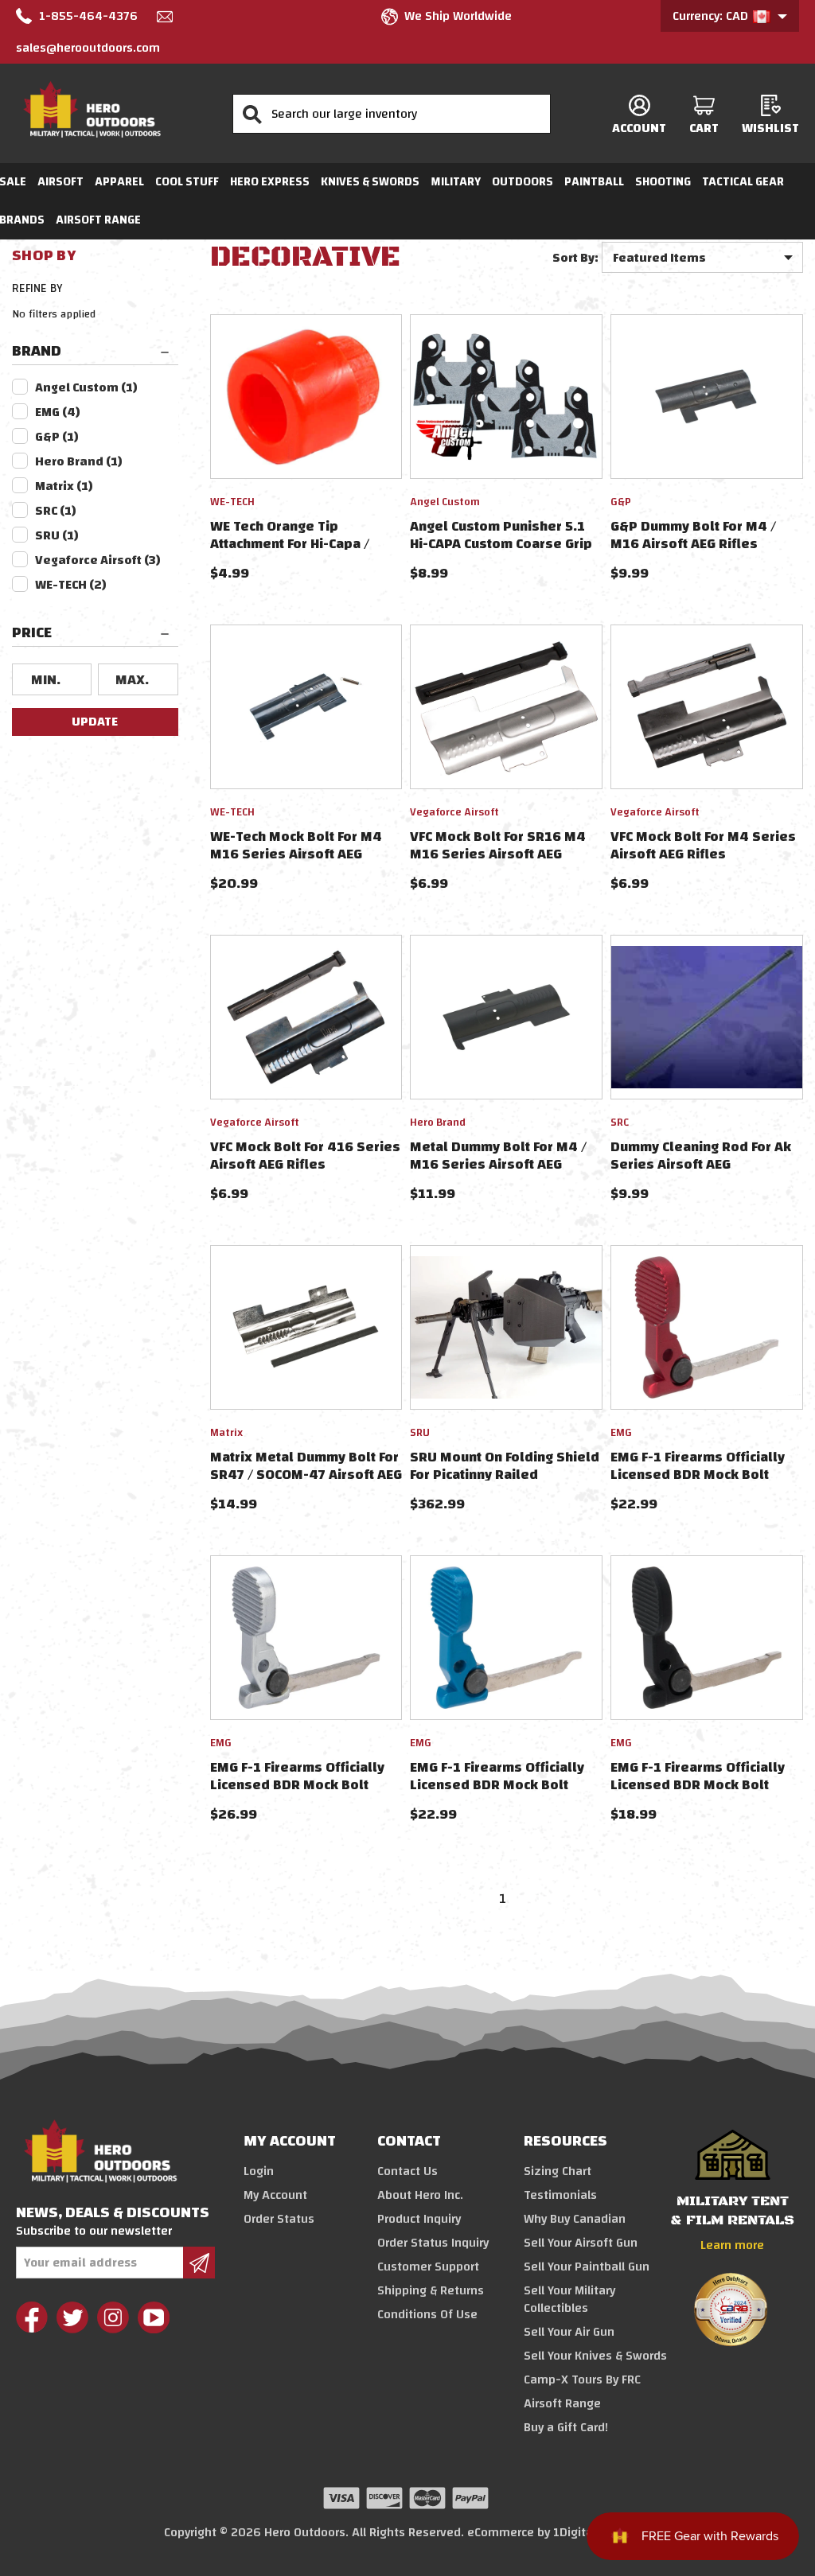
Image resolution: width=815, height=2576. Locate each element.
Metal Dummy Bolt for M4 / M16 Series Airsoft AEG (498, 1156)
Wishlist (770, 128)
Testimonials (560, 2195)
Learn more (732, 2245)
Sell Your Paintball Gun (587, 2267)
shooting (663, 182)
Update (95, 722)
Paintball (594, 182)
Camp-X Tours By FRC (582, 2379)
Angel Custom (86, 387)
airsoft (60, 182)
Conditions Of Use (427, 2314)
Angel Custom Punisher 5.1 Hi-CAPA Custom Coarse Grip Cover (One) (501, 544)
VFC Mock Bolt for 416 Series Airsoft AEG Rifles (305, 1156)
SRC (56, 511)
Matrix (64, 486)
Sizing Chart (558, 2171)
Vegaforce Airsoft (98, 560)
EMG (58, 412)
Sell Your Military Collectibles (569, 2299)
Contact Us (407, 2171)
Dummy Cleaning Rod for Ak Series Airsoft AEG (701, 1156)
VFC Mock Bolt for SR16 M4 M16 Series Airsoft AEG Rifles (498, 854)
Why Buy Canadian (575, 2219)
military (456, 182)
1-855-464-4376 (88, 16)
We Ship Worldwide (458, 16)
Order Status (279, 2219)
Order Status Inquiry (433, 2243)
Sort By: (575, 258)
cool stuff (187, 182)
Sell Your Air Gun (569, 2332)
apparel (119, 182)
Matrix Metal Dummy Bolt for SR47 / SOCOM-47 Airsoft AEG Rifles (306, 1475)
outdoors (523, 182)
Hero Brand (79, 461)
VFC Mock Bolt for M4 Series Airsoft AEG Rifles (703, 845)
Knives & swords (370, 182)
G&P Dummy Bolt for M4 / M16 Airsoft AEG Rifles (693, 535)
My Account (275, 2195)
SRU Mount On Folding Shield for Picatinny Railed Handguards (505, 1475)
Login (259, 2171)
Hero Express (270, 182)
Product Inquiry (419, 2219)
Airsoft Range (98, 220)
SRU (57, 535)
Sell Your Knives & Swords (595, 2356)
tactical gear (743, 182)
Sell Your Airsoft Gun (581, 2243)
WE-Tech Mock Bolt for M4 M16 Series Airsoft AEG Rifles (296, 854)
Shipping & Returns (431, 2290)
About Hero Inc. (420, 2195)
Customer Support (428, 2267)
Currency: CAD (712, 16)
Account (639, 128)
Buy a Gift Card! (566, 2427)
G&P (57, 437)
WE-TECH (71, 585)
